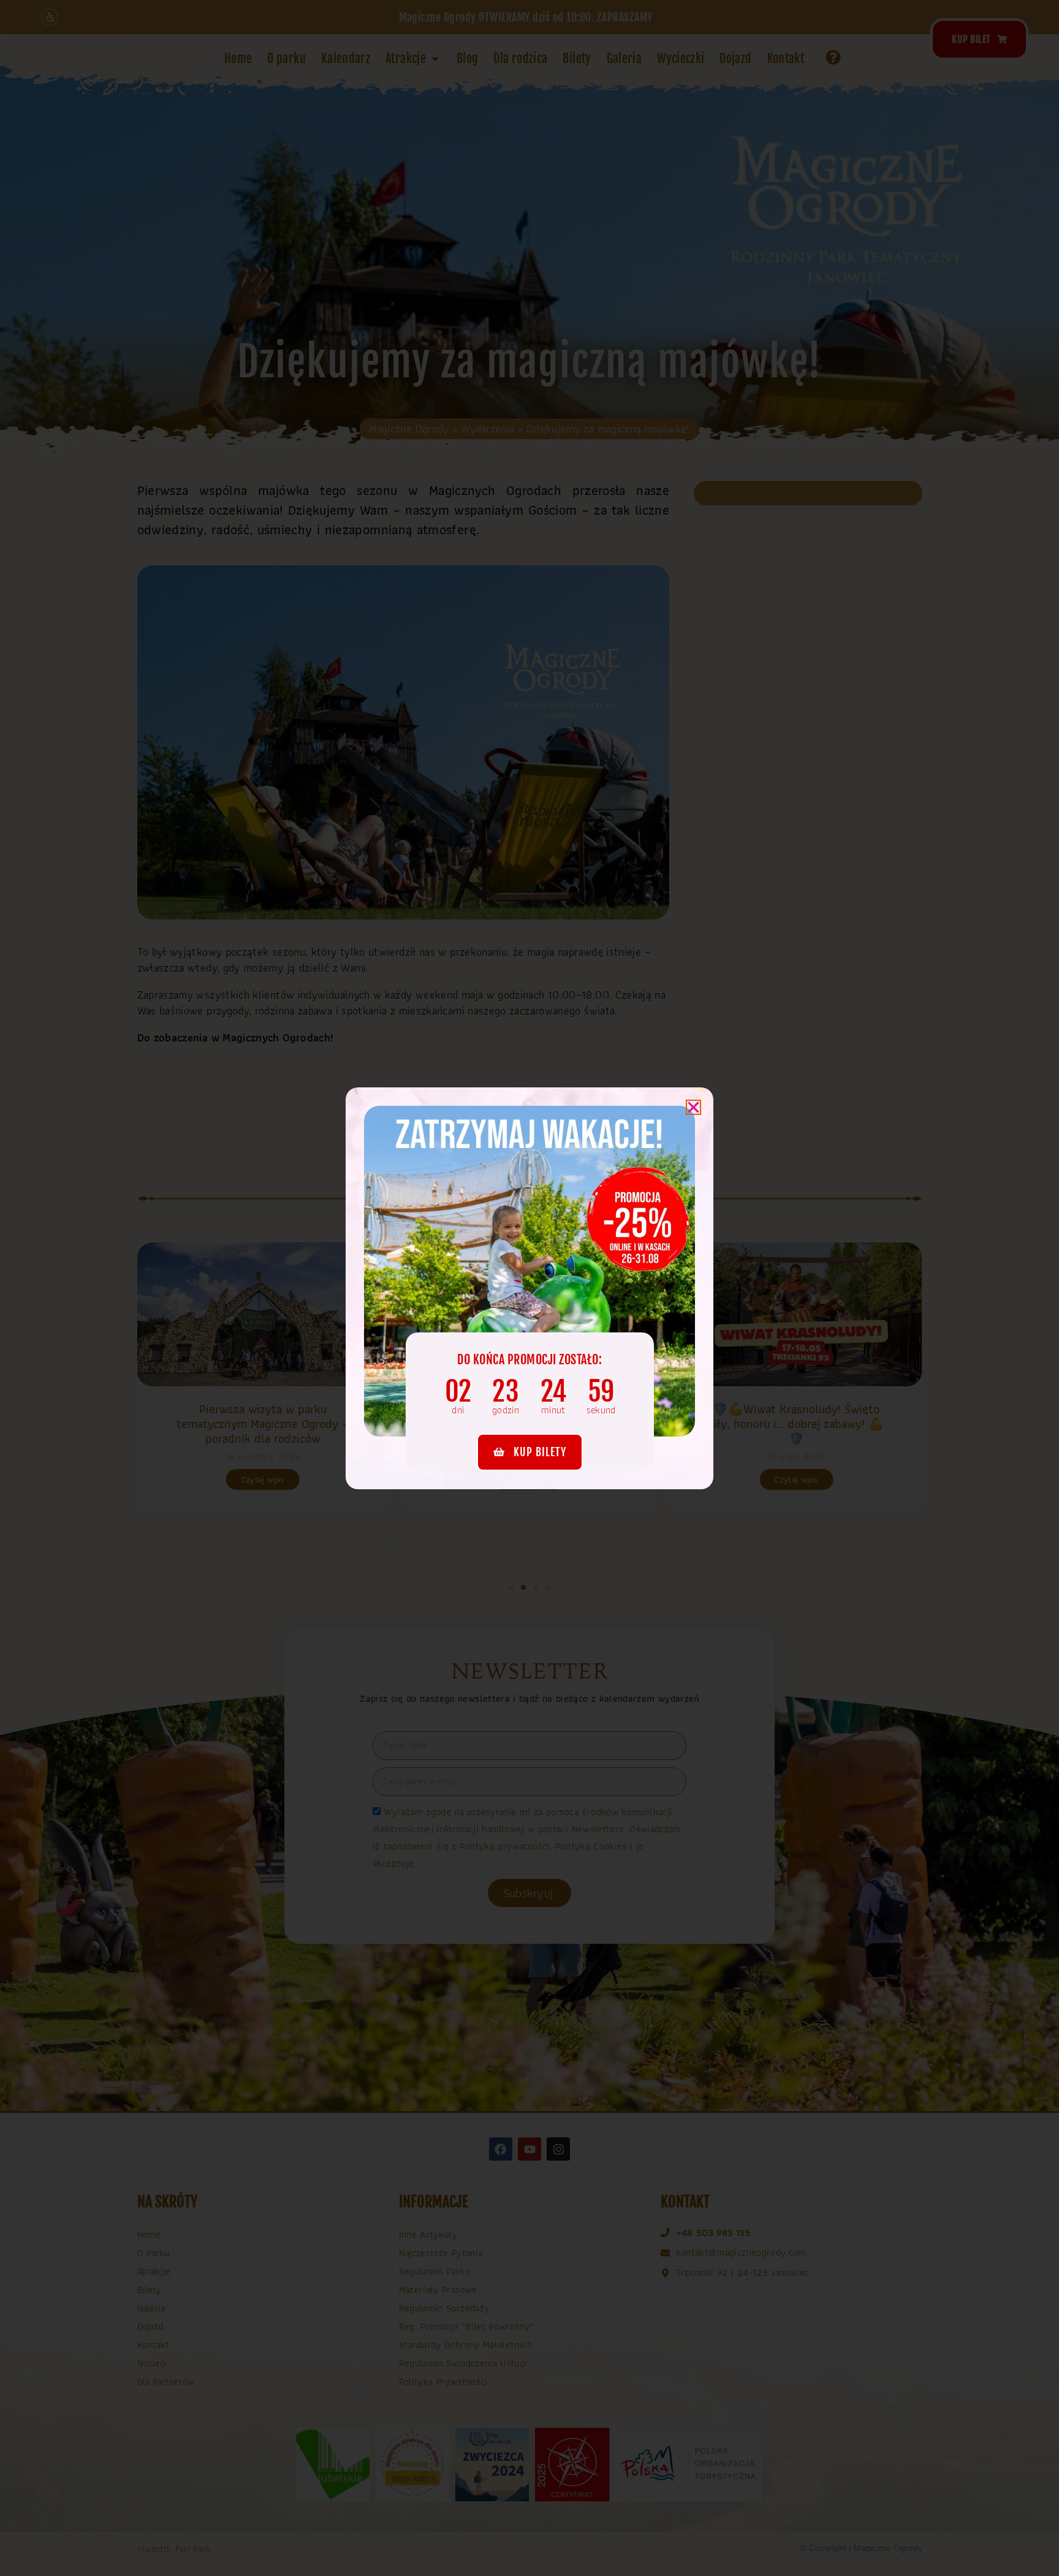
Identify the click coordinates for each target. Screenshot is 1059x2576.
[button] (693, 1107)
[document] (529, 1288)
